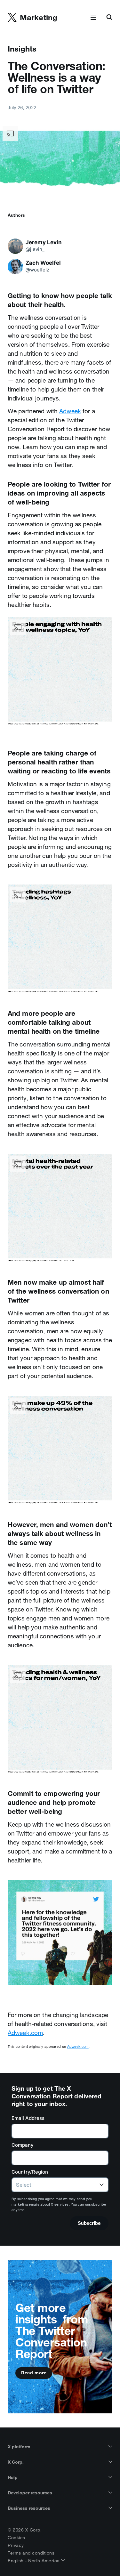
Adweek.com (25, 2033)
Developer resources (30, 2493)
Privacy (16, 2545)
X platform (19, 2447)
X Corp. (16, 2462)
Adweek (70, 411)
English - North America (34, 2561)
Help (13, 2477)
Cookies (16, 2538)
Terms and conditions (31, 2553)
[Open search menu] (109, 18)
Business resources (29, 2508)
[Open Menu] (93, 18)
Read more (34, 2373)
